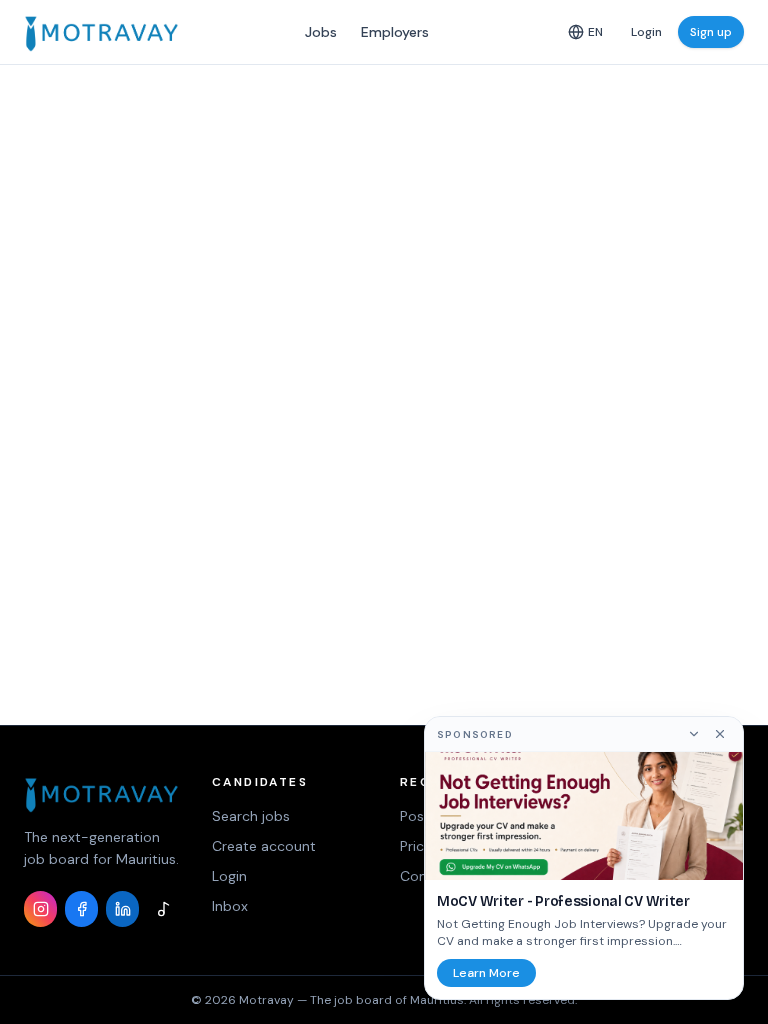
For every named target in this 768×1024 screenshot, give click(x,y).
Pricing (421, 846)
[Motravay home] (101, 32)
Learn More (486, 973)
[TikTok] (163, 909)
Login (646, 32)
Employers (395, 32)
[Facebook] (81, 909)
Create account (264, 846)
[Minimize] (694, 734)
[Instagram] (40, 909)
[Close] (720, 734)
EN (595, 32)
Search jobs (251, 816)
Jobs (321, 32)
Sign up (711, 32)
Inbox (230, 906)
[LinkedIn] (122, 909)
